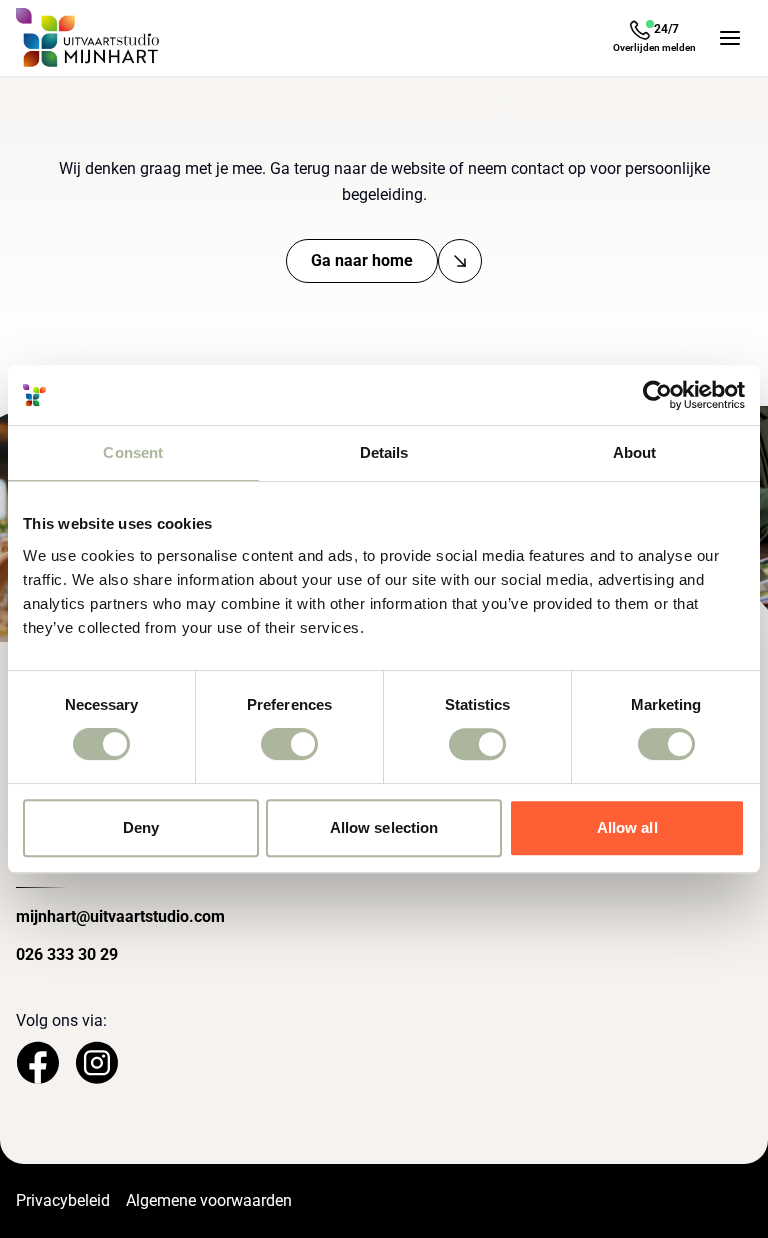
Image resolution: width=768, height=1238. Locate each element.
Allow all (627, 827)
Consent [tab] (133, 452)
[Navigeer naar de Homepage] (88, 38)
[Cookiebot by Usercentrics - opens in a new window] (657, 395)
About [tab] (635, 452)
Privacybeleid (63, 1200)
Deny (141, 827)
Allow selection (384, 827)
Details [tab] (384, 452)
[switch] (289, 744)
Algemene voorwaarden (209, 1200)
